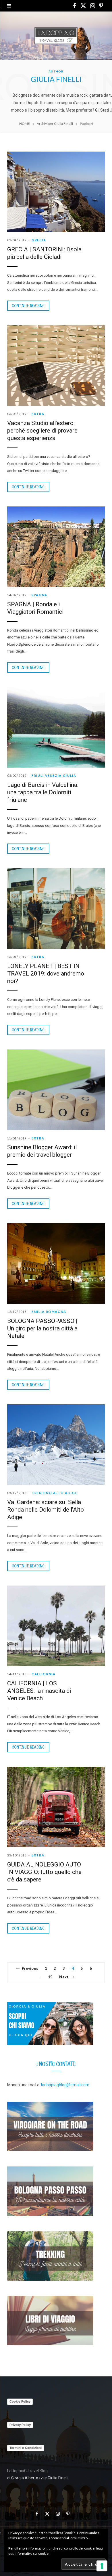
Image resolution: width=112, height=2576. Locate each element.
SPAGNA (39, 595)
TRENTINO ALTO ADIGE (54, 1493)
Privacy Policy (20, 2425)
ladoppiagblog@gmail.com (65, 2085)
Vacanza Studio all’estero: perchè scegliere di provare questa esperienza (42, 431)
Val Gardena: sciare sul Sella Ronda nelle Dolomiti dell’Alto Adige (46, 1510)
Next (64, 1977)
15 (50, 1977)
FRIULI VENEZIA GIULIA (54, 776)
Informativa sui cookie (32, 2553)
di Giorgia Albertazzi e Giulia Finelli (38, 2478)
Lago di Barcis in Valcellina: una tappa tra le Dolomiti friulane (43, 792)
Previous (30, 1968)
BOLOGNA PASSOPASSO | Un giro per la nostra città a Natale (42, 1328)
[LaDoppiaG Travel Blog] (56, 36)
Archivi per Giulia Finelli (55, 124)
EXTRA (38, 414)
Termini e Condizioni (26, 2448)
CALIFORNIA (44, 1674)
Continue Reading (28, 306)
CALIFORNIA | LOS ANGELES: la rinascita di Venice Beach (39, 1691)
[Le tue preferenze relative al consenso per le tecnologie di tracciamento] (102, 2566)
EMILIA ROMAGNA (49, 1312)
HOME (25, 124)
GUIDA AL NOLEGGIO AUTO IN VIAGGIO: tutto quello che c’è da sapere (44, 1872)
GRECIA (39, 240)
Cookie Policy (20, 2401)
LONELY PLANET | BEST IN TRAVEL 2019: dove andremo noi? (46, 974)
